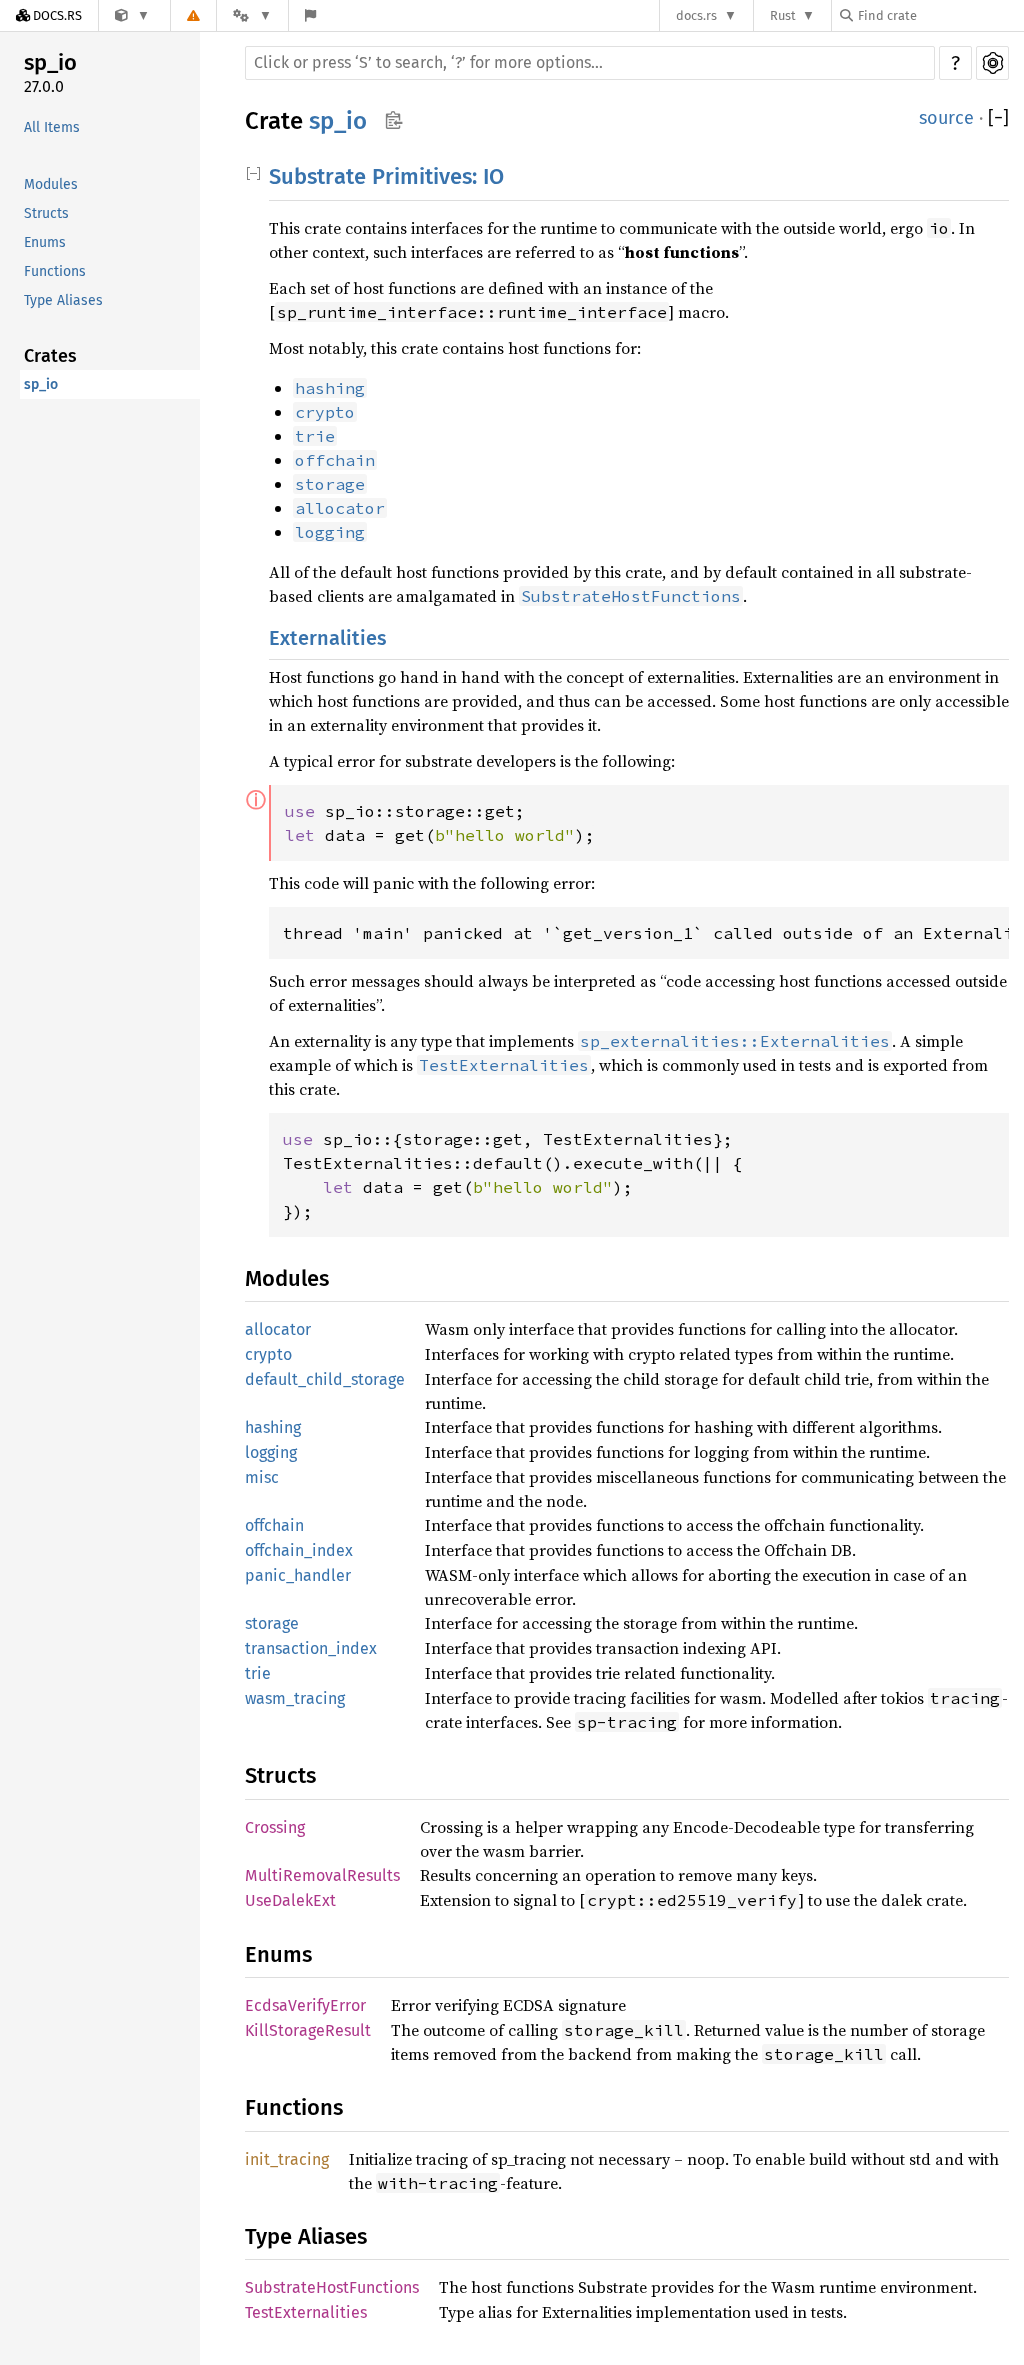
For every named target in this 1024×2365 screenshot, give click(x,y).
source (946, 118)
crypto (268, 1354)
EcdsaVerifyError (305, 2005)
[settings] (992, 63)
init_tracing (287, 2159)
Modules (51, 184)
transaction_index (311, 1648)
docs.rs (696, 15)
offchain (274, 1525)
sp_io (50, 62)
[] (998, 118)
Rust (783, 15)
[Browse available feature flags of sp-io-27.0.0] (310, 15)
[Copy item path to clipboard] (393, 122)
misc (262, 1477)
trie (258, 1673)
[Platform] (252, 15)
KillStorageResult (308, 2030)
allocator (278, 1329)
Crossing (275, 1827)
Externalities (328, 638)
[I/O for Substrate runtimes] (132, 15)
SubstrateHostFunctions (332, 2287)
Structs (46, 213)
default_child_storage (325, 1379)
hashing (273, 1427)
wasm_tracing (295, 1698)
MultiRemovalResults (322, 1875)
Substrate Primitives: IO (386, 176)
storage (272, 1623)
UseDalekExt (290, 1900)
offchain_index (299, 1550)
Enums (45, 242)
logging (271, 1452)
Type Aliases (63, 300)
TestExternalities (306, 2312)
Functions (55, 271)
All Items (52, 127)
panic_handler (298, 1575)
